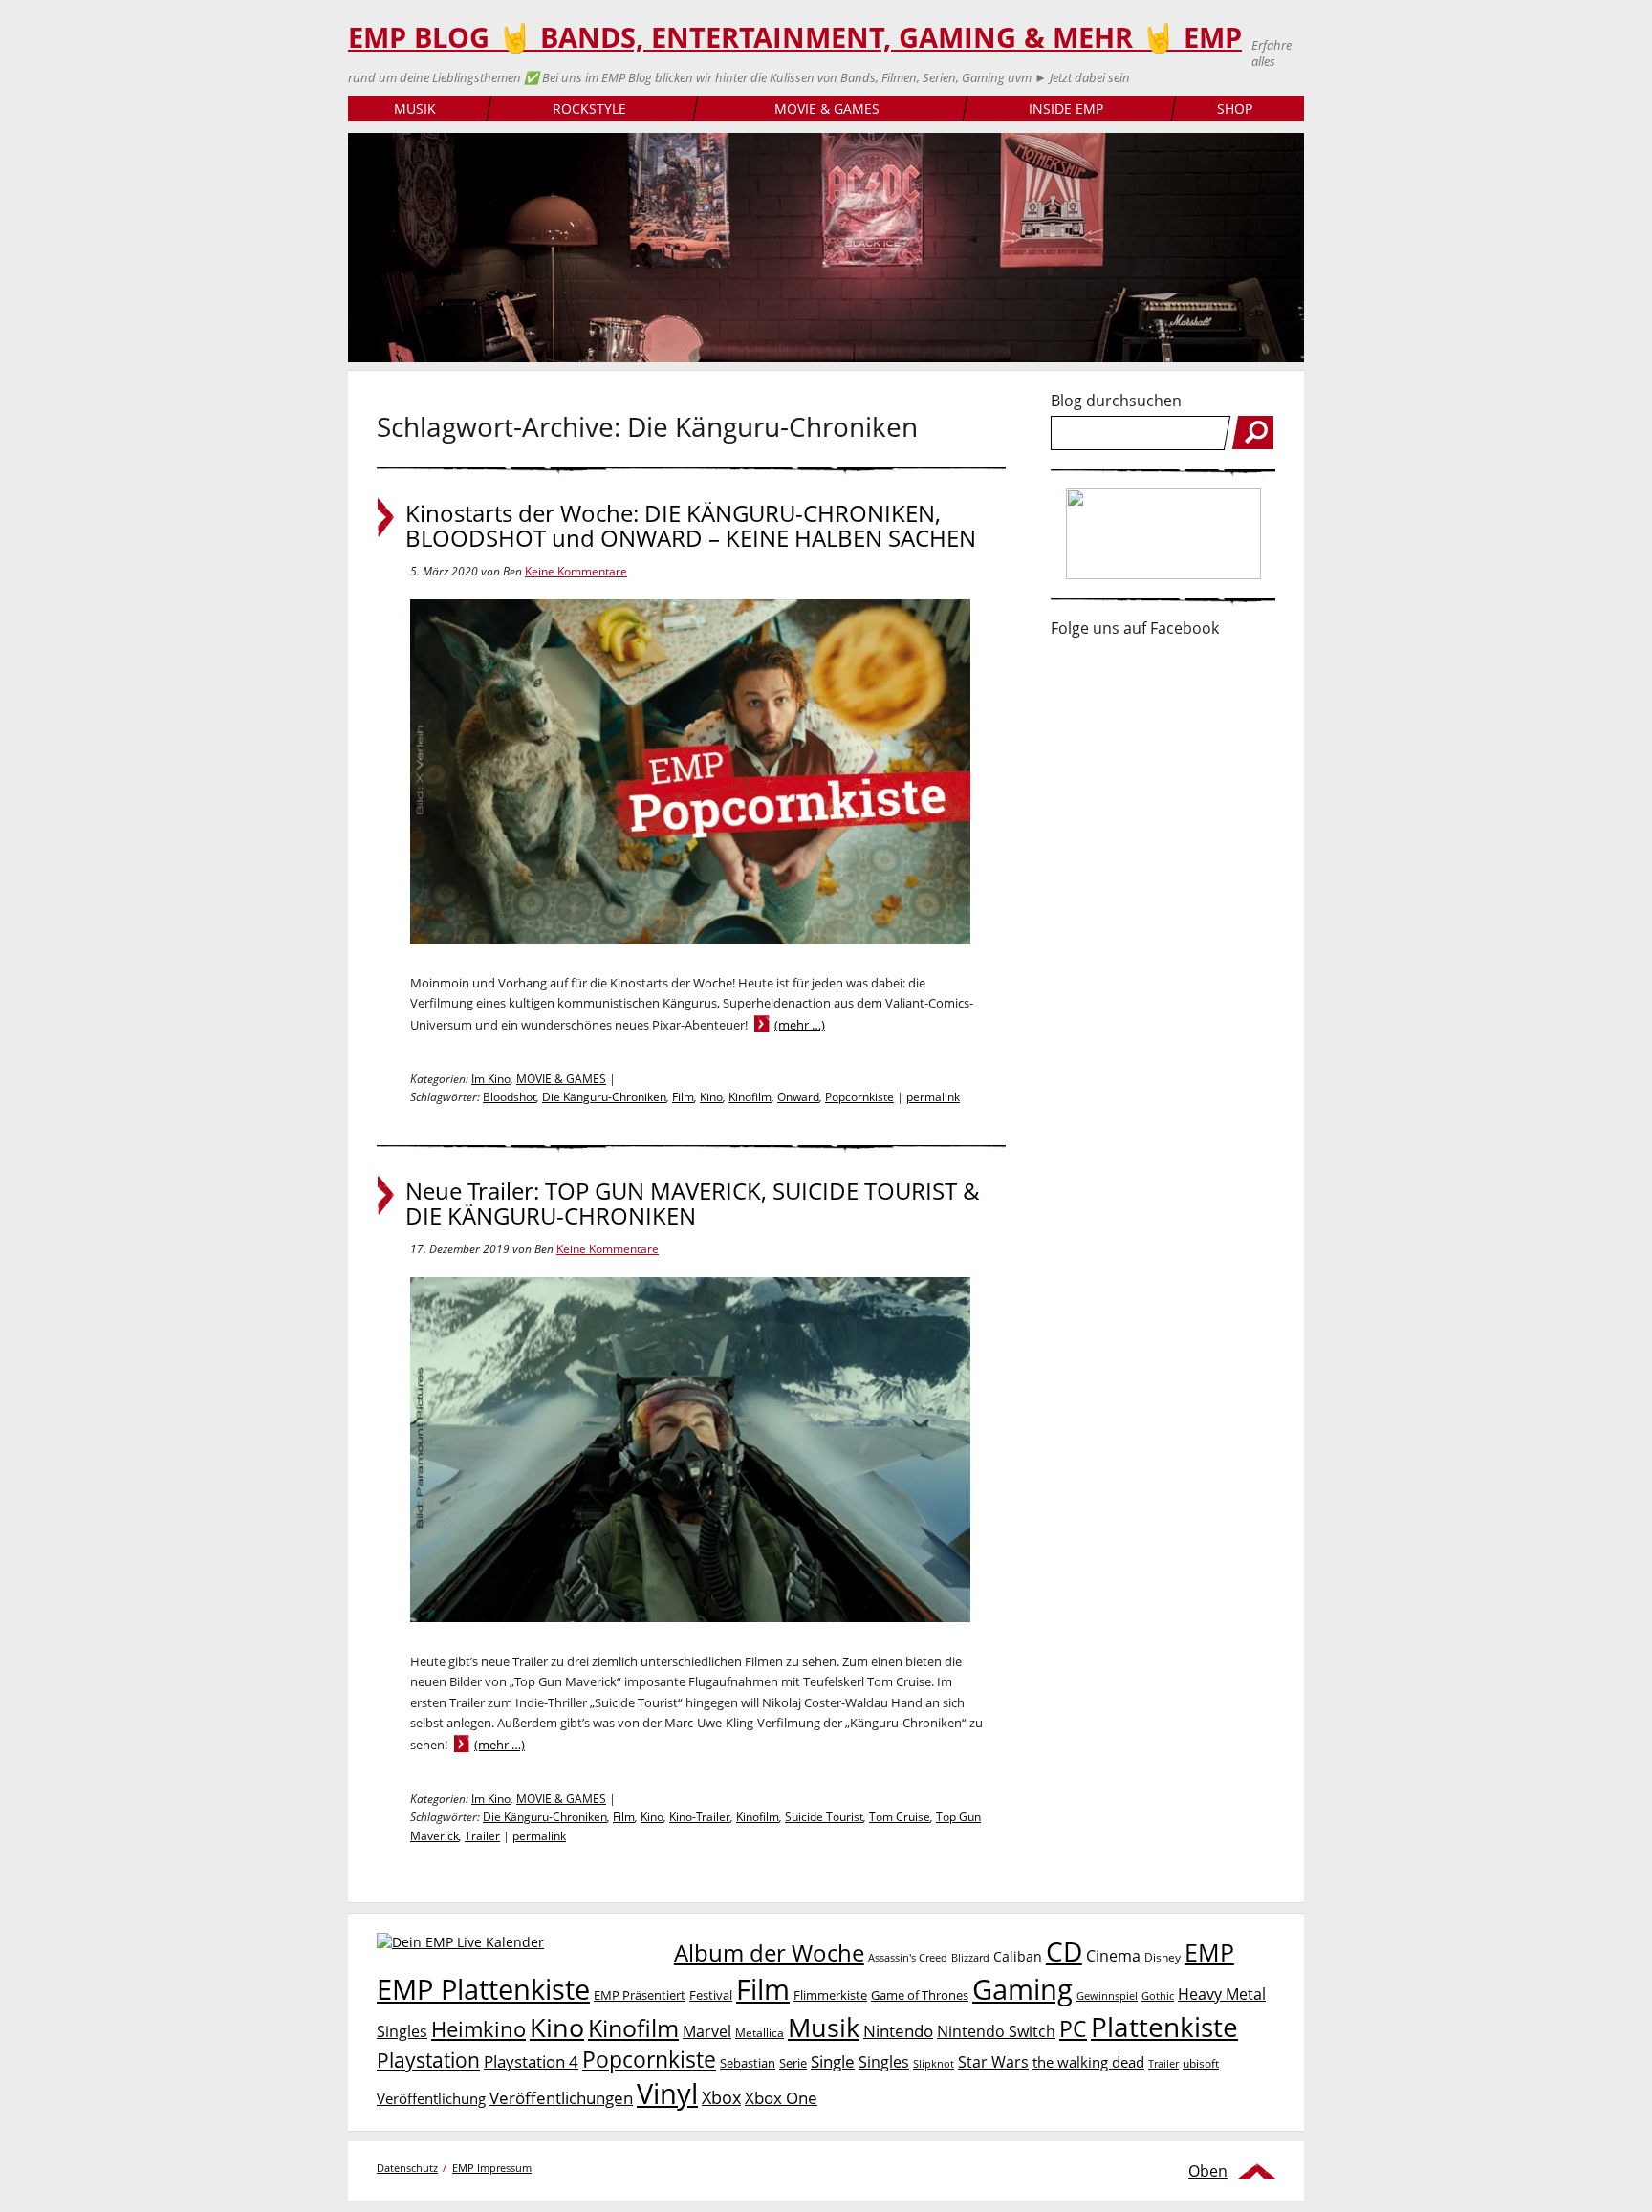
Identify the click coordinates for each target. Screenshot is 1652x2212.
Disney (1163, 1957)
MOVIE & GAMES (827, 108)
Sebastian (748, 2063)
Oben (1208, 2171)
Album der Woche (769, 1953)
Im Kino (491, 1079)
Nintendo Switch (996, 2031)
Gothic (1158, 1995)
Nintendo (898, 2031)
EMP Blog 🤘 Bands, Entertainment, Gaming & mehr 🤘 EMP (795, 37)
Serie (793, 2063)
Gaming (1022, 1989)
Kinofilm (750, 1097)
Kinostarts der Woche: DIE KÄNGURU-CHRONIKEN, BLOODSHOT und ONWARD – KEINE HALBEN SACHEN (691, 526)
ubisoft (1201, 2063)
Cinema (1113, 1956)
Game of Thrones (920, 1995)
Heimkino (478, 2029)
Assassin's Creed (908, 1958)
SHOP (1235, 108)
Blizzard (970, 1958)
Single (833, 2061)
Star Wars (993, 2062)
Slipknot (934, 2063)
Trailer (482, 1836)
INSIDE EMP (1066, 108)
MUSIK (415, 108)
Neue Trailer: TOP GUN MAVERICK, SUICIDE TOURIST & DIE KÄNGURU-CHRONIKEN (693, 1204)
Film (683, 1097)
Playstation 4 (531, 2061)
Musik (824, 2027)
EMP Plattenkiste (483, 1989)
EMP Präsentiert (640, 1995)
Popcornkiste (859, 1097)
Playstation (428, 2060)
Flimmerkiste (830, 1995)
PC (1073, 2029)
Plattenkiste (1164, 2027)
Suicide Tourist (824, 1817)
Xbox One (781, 2098)
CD (1064, 1951)
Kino (711, 1097)
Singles (884, 2061)
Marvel (707, 2031)
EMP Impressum (492, 2168)
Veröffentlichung (431, 2098)
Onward (798, 1097)
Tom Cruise (900, 1817)
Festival (711, 1995)
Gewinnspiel (1107, 1995)
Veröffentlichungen (561, 2098)
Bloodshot (510, 1097)
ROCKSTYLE (589, 108)
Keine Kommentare (576, 571)
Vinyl (667, 2093)
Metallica (760, 2032)
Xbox (721, 2097)
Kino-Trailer (700, 1817)
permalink (933, 1097)
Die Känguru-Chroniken (604, 1097)
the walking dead (1088, 2062)
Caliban (1018, 1956)
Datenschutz (407, 2168)
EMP (1209, 1952)
